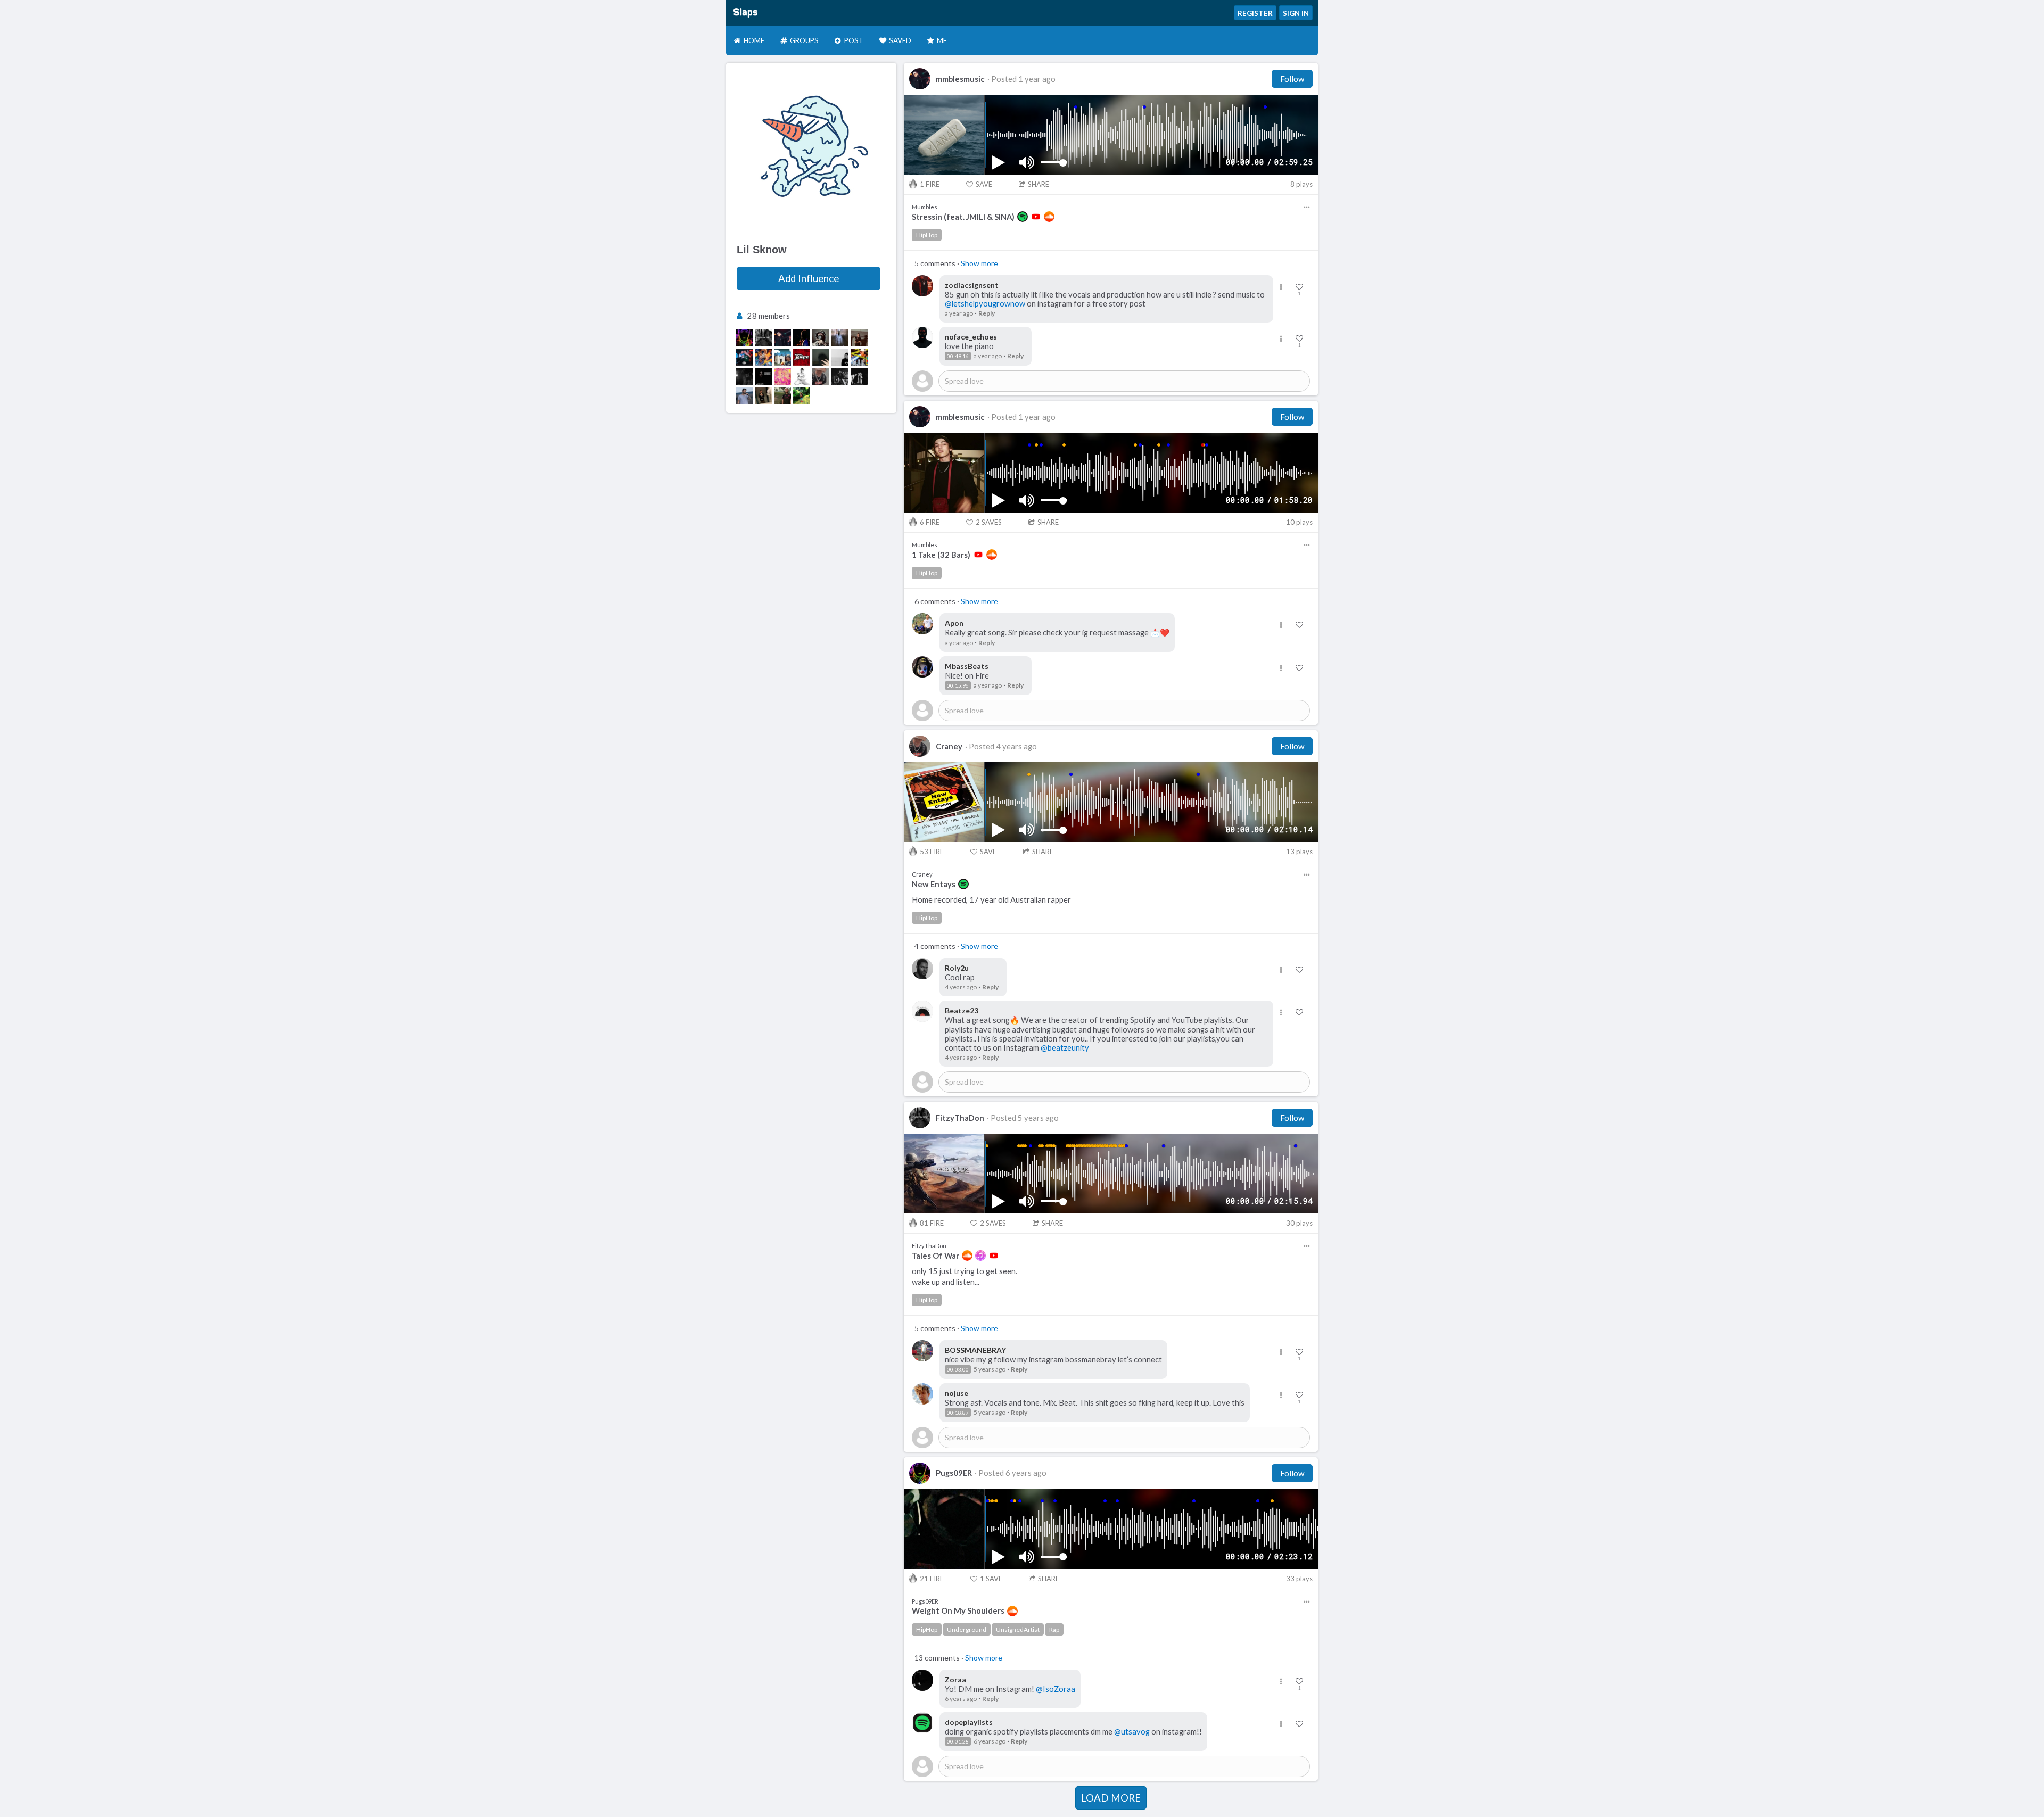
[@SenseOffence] (744, 395)
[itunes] (980, 1256)
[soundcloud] (1049, 217)
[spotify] (1023, 217)
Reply (987, 313)
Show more (979, 263)
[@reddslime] (802, 395)
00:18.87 (958, 1413)
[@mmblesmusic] (782, 338)
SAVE (984, 184)
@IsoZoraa (1056, 1689)
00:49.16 (958, 356)
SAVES (989, 522)
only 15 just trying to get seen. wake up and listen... (965, 1276)
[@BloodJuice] (802, 357)
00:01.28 (958, 1741)
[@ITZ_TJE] (744, 376)
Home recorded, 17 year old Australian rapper (991, 900)
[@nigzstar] (763, 357)
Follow (1292, 79)
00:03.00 (958, 1369)
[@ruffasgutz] (763, 376)
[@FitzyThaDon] (763, 338)
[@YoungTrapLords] (859, 357)
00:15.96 (958, 685)
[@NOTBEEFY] (763, 395)
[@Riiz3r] (802, 376)
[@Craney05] (821, 376)
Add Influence (809, 278)
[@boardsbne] (782, 395)
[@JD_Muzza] (859, 338)
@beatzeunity (1065, 1048)
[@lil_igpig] (821, 357)
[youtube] (1036, 217)
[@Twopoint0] (840, 357)
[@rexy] (782, 376)
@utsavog (1132, 1732)
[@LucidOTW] (859, 376)
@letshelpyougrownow (985, 304)
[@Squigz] (782, 357)
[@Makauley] (744, 357)
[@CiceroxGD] (802, 338)
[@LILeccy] (840, 338)
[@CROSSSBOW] (821, 338)
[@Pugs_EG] (744, 338)
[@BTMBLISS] (840, 376)
